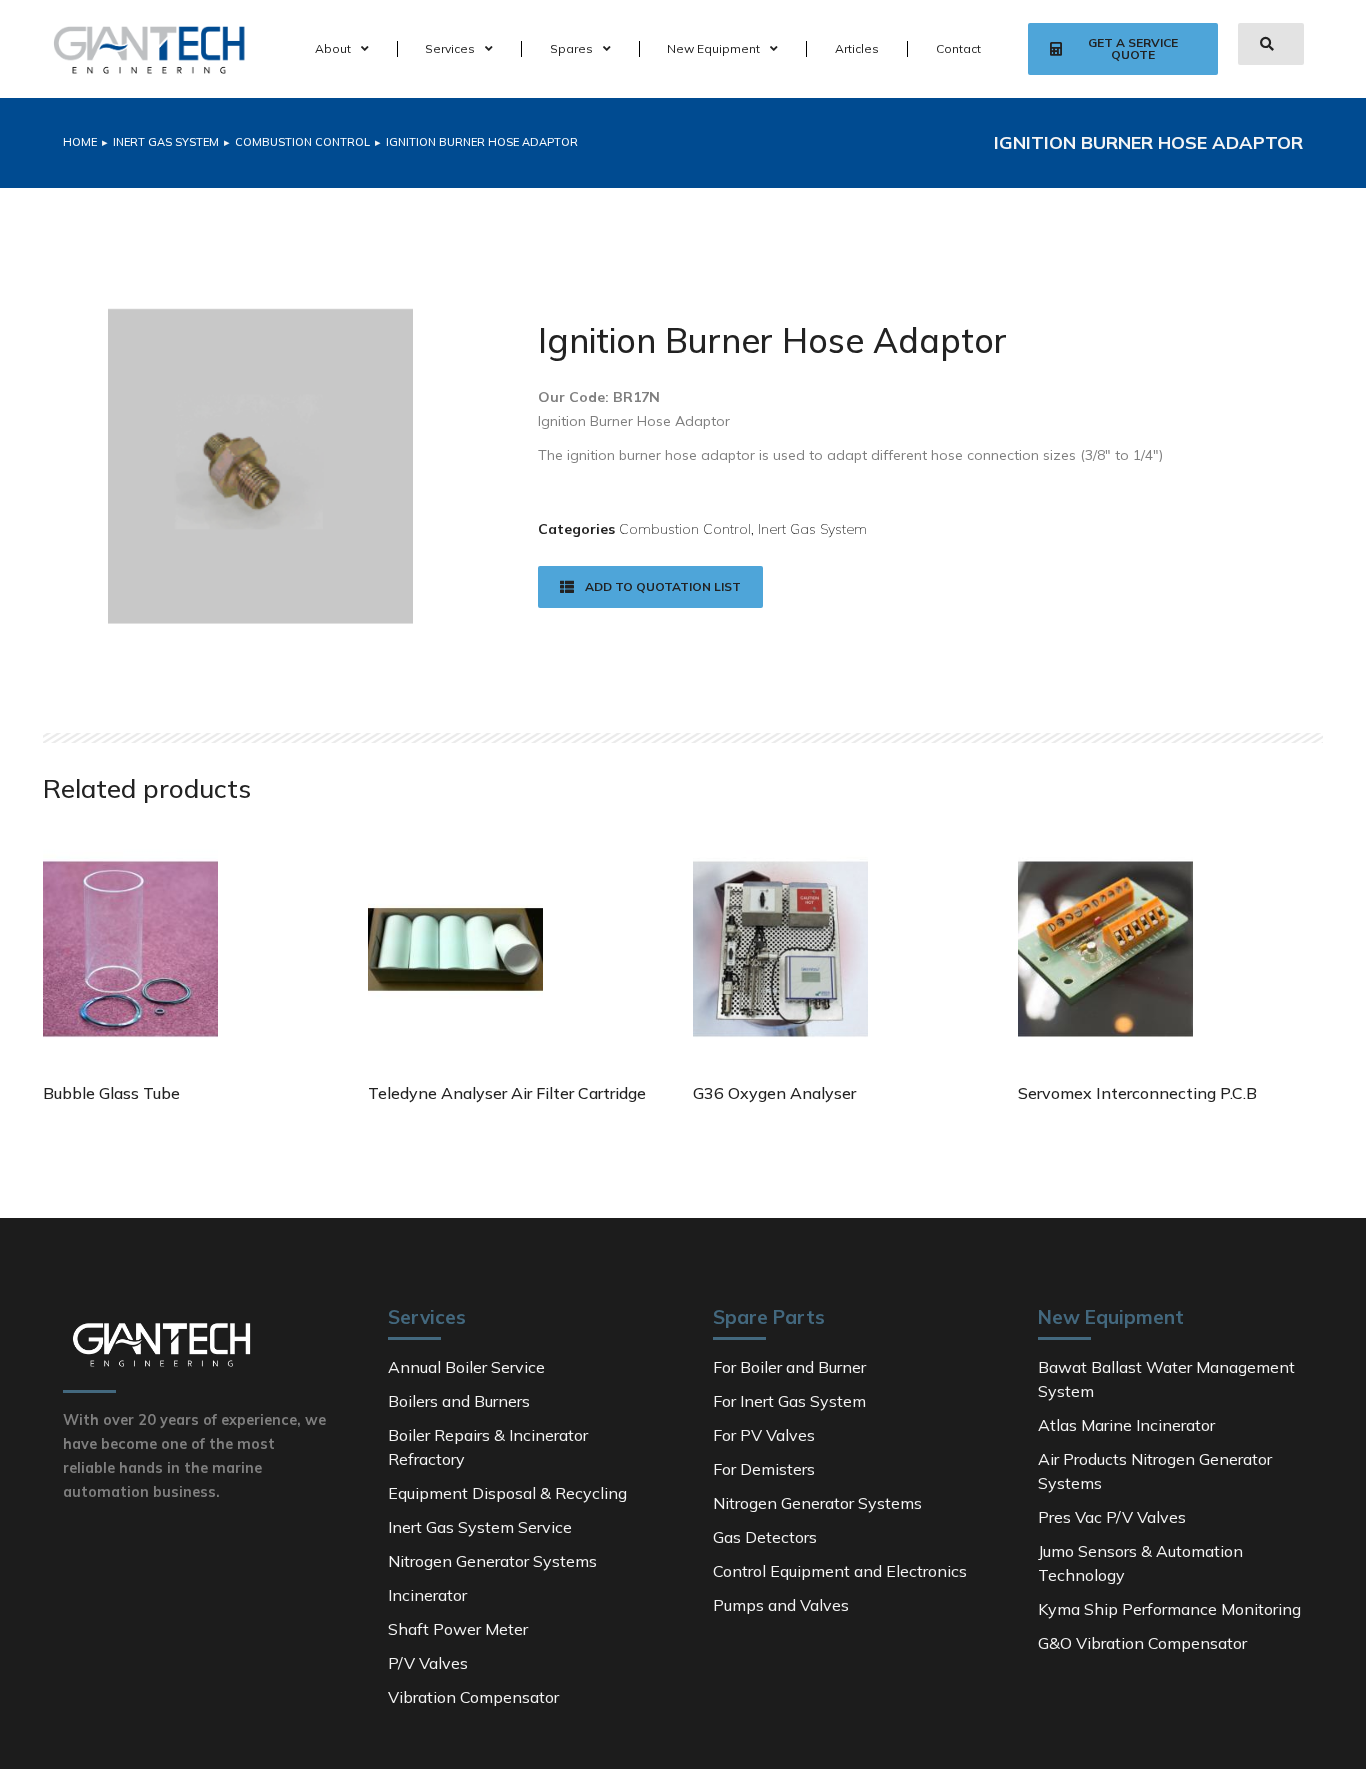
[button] (1122, 49)
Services (450, 48)
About (333, 48)
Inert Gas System (812, 529)
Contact (958, 48)
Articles (857, 48)
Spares (571, 48)
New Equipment (713, 48)
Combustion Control (685, 529)
